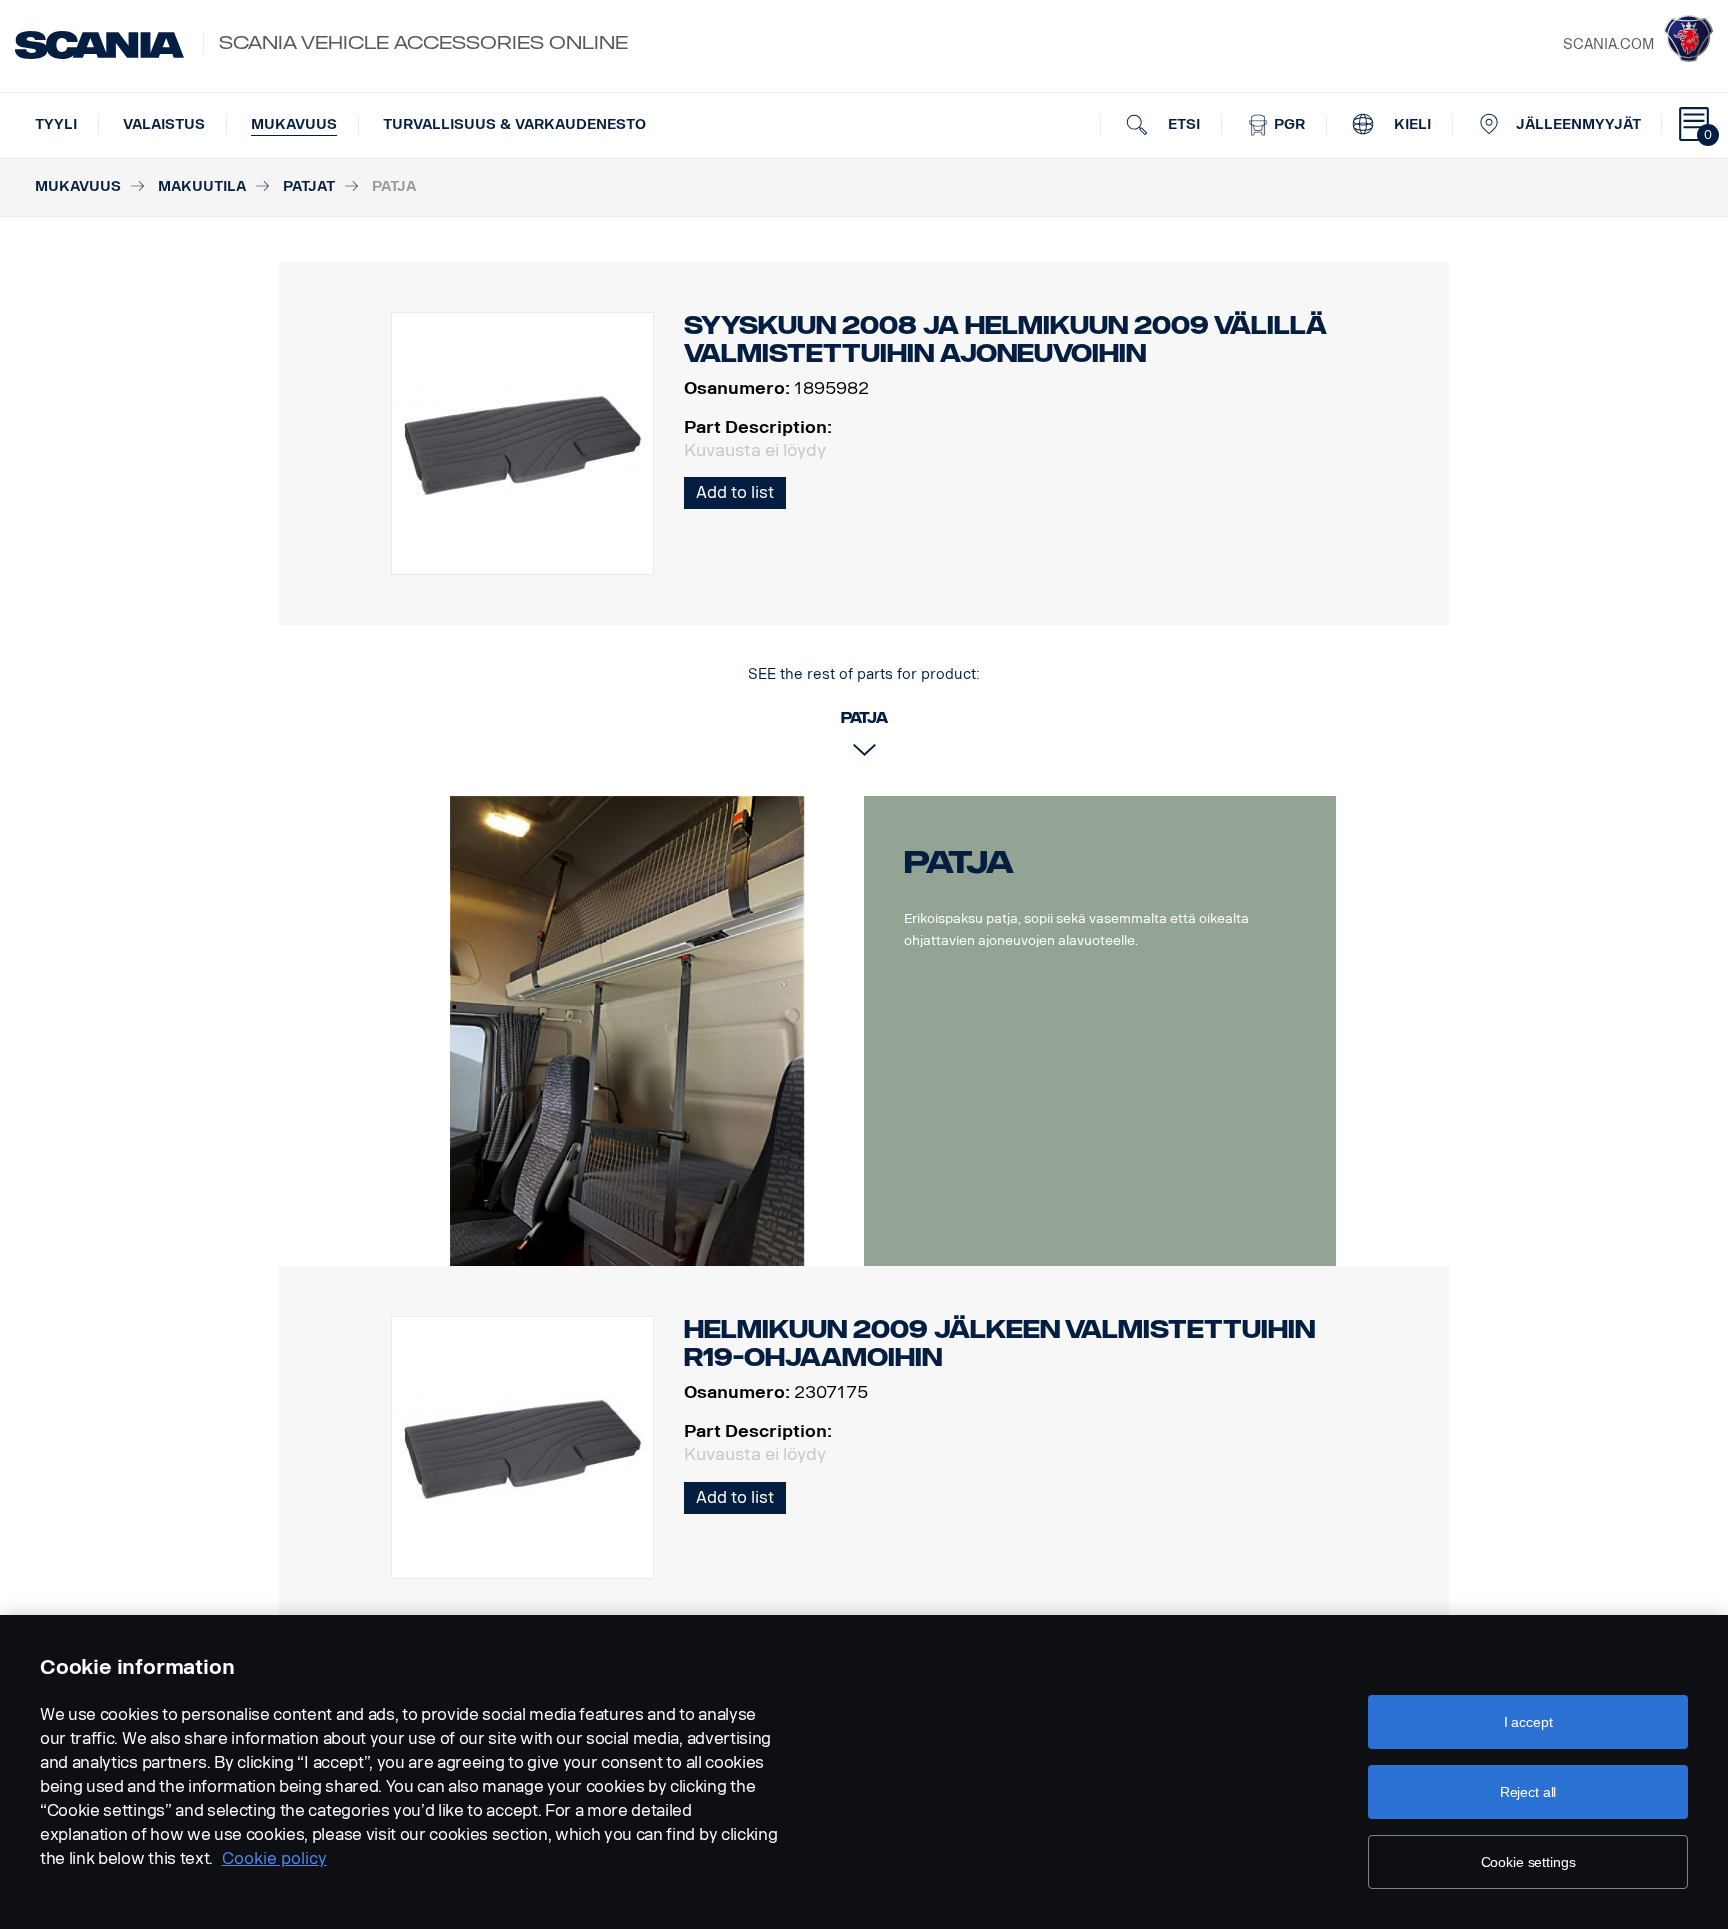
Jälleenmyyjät (1578, 124)
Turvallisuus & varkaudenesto (514, 124)
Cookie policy (274, 1858)
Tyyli (56, 124)
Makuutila (202, 186)
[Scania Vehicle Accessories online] (99, 45)
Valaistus (164, 124)
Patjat (309, 186)
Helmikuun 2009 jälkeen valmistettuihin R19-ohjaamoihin (999, 1343)
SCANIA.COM (1608, 44)
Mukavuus (294, 124)
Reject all (1528, 1792)
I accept (1528, 1722)
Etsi (1182, 124)
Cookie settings (1528, 1862)
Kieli (1410, 124)
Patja (959, 862)
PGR (1287, 124)
